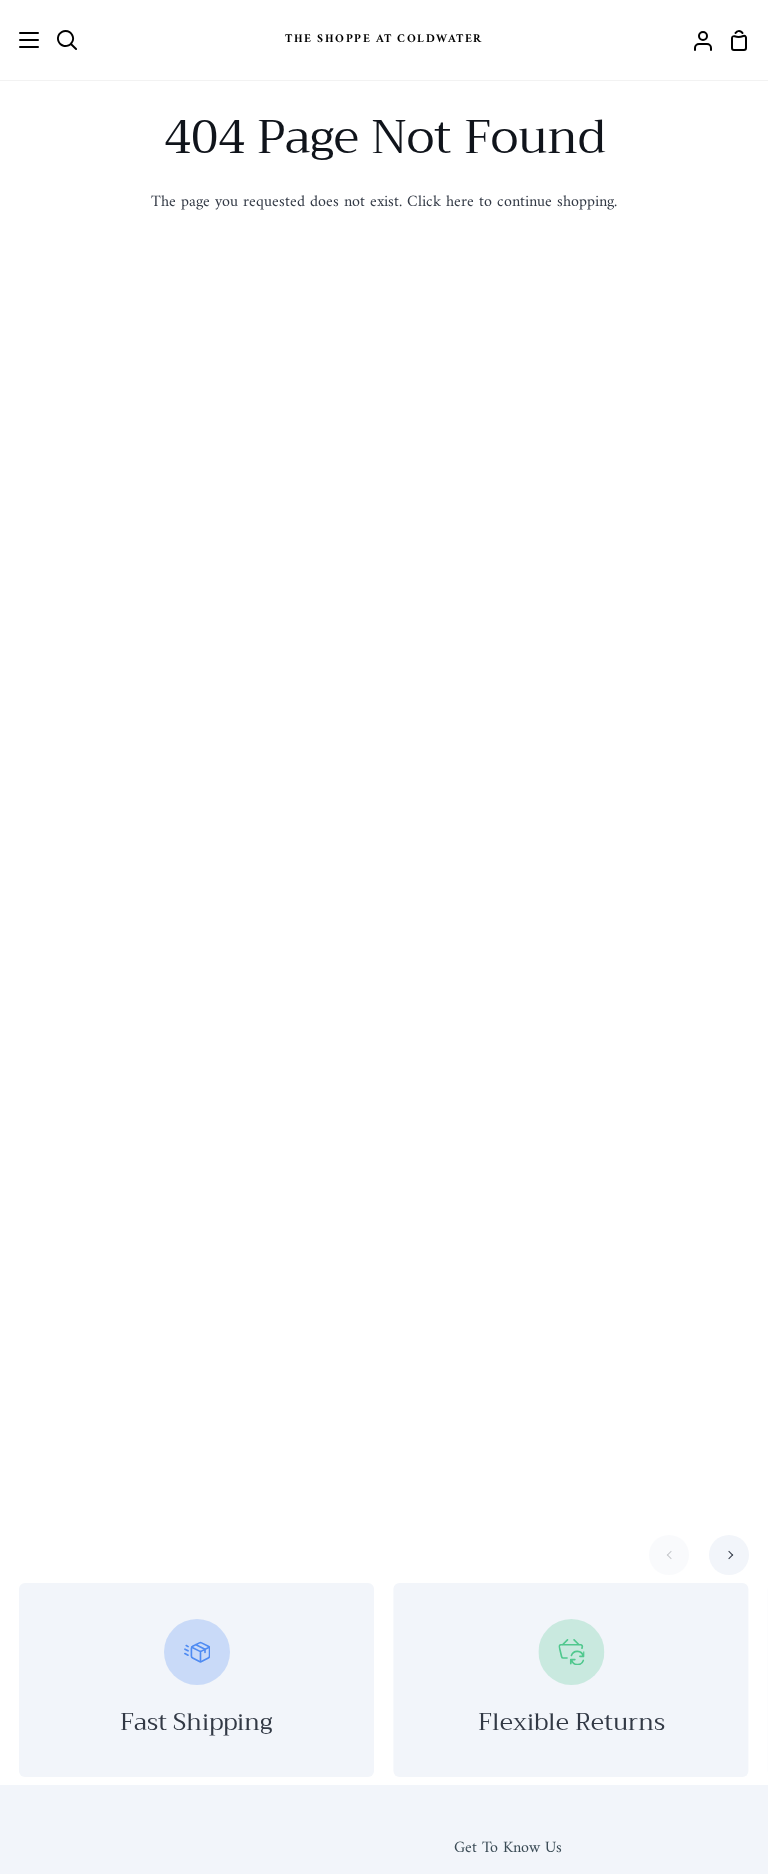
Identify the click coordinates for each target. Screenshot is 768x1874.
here (460, 202)
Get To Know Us (508, 1848)
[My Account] (695, 40)
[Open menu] (20, 40)
